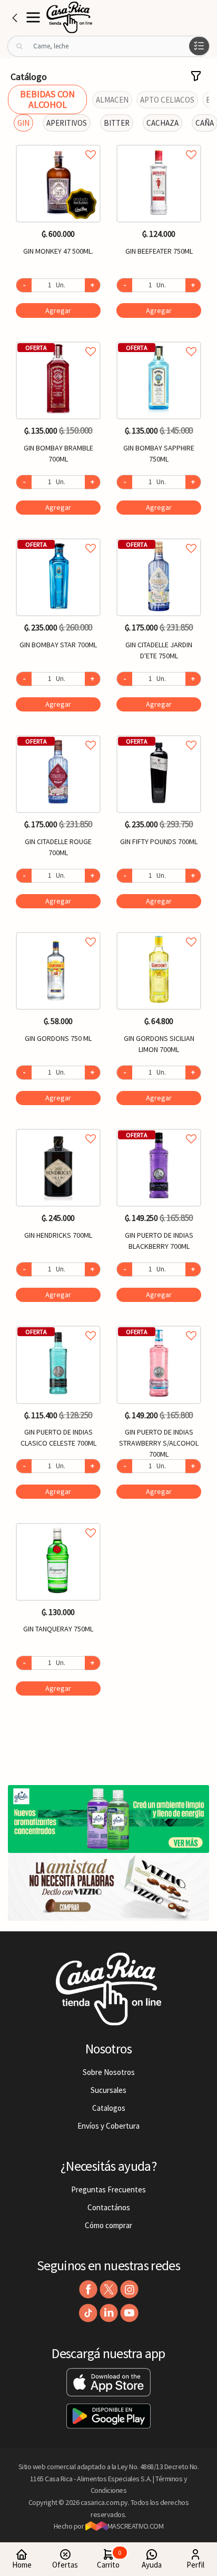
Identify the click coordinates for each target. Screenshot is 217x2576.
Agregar (58, 310)
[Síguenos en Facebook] (88, 2289)
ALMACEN (112, 100)
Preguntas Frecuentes (108, 2189)
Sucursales (108, 2090)
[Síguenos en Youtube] (129, 2313)
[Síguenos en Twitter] (109, 2289)
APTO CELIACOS (167, 100)
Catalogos (109, 2108)
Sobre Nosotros (109, 2072)
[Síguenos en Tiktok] (88, 2313)
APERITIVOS (67, 123)
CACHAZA (162, 123)
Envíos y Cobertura (108, 2126)
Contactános (109, 2207)
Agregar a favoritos (58, 143)
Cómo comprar (108, 2225)
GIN (23, 123)
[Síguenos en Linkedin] (109, 2313)
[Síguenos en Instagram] (129, 2289)
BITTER (117, 123)
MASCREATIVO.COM (136, 2526)
